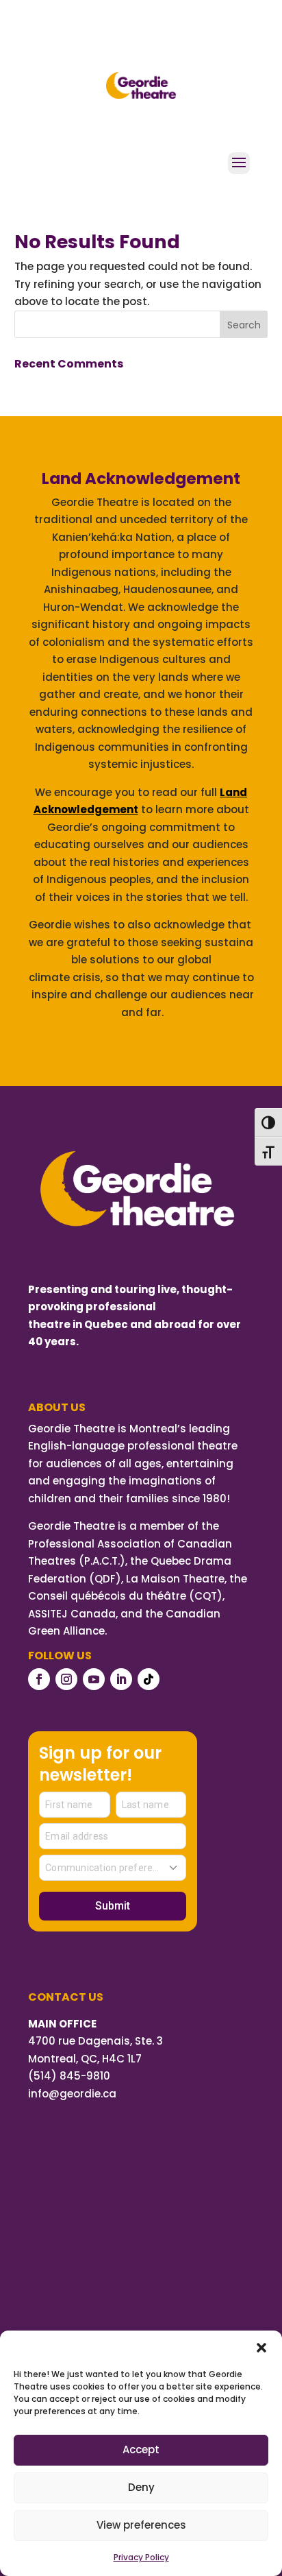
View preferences (141, 2525)
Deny (141, 2487)
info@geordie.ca (72, 2094)
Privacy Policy (141, 2557)
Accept (141, 2449)
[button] (261, 2348)
